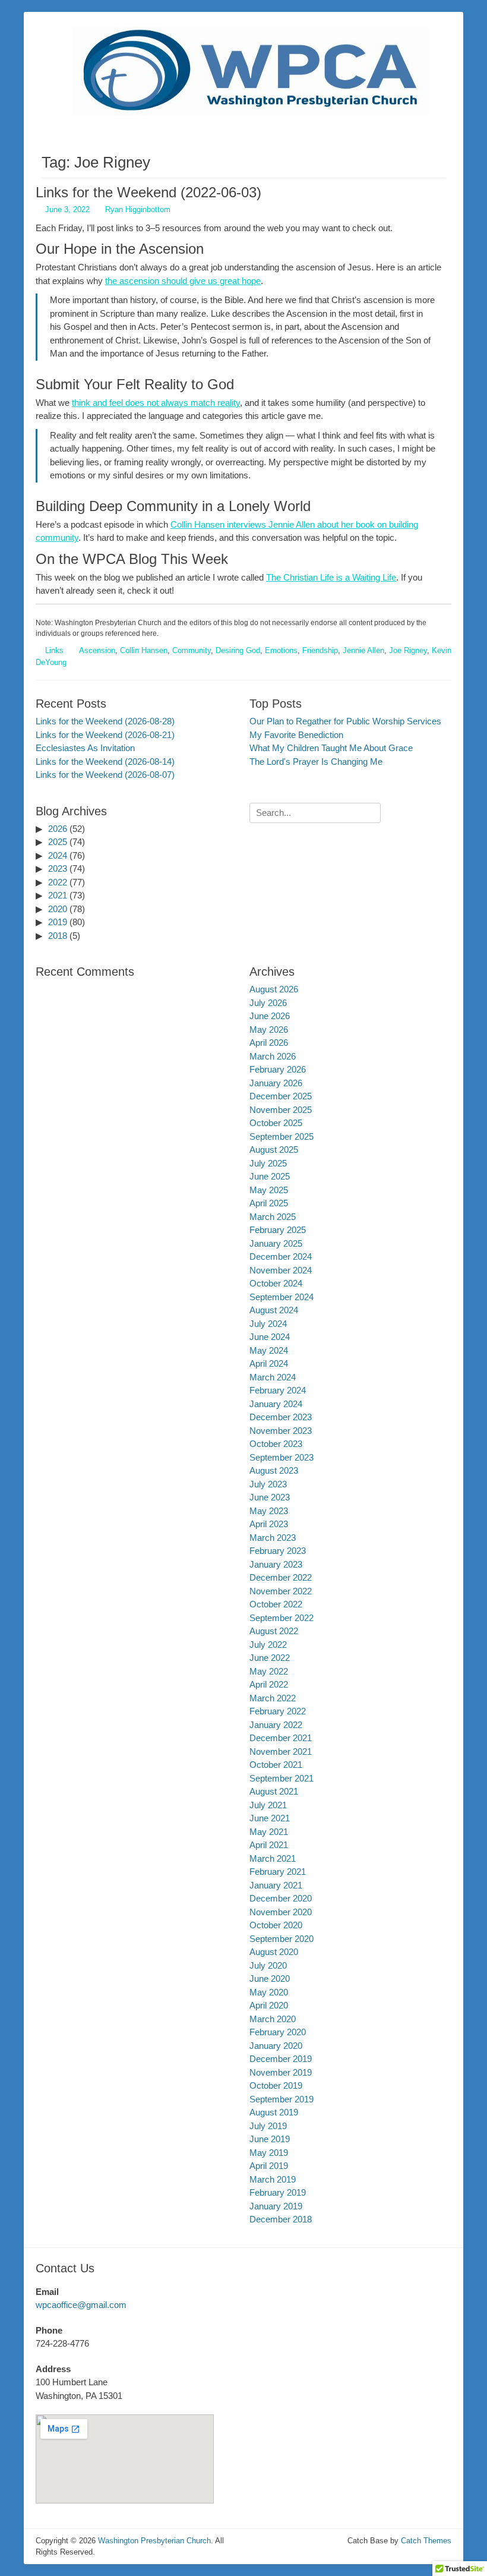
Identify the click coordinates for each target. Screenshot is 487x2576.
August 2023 (274, 1470)
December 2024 (281, 1257)
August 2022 (274, 1631)
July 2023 (268, 1484)
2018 (58, 936)
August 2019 (274, 2112)
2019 (58, 922)
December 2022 (281, 1577)
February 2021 (278, 1872)
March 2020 (273, 2019)
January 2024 (276, 1404)
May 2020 (269, 1992)
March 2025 (273, 1217)
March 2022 (273, 1698)
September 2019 (282, 2099)
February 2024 (278, 1390)
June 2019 (270, 2139)
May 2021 (269, 1832)
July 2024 (268, 1324)
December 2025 (281, 1096)
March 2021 (273, 1858)
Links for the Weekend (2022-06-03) (148, 192)
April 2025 (269, 1203)
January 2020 (276, 2046)
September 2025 (282, 1136)
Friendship (320, 650)
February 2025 (278, 1230)
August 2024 (274, 1310)
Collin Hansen (144, 650)
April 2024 (269, 1363)
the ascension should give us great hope (183, 281)
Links (54, 650)
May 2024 (269, 1350)
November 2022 (281, 1591)
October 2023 (276, 1444)
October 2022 (276, 1604)
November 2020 (281, 1912)
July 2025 (268, 1163)
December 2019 (281, 2059)
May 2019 (269, 2153)
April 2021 (269, 1845)
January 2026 (276, 1083)
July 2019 (268, 2126)
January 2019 (276, 2206)
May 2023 (269, 1511)
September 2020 (282, 1939)
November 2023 (281, 1431)
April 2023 (269, 1524)
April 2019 (269, 2166)
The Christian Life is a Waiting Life (331, 577)
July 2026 (268, 1003)
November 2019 (281, 2072)
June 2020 (270, 1978)
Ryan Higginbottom (138, 209)
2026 (58, 829)
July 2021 (268, 1805)
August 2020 (274, 1952)
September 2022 (282, 1618)
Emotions (281, 650)
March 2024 (273, 1377)
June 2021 (270, 1818)
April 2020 (269, 2005)
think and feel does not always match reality (156, 403)
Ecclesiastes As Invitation (85, 748)
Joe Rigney (408, 650)
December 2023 (281, 1417)
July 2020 (268, 1965)
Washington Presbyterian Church (154, 2541)
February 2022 (278, 1711)
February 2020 (278, 2032)
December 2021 (281, 1738)
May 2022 (269, 1671)
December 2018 (281, 2219)
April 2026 (269, 1043)
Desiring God (238, 650)
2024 (58, 855)
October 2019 (276, 2085)
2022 (58, 882)
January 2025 (276, 1243)
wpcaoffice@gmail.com (81, 2305)
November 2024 (281, 1270)
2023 (58, 868)
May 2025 (269, 1190)
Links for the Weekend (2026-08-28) (105, 721)
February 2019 (278, 2192)
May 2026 (269, 1030)
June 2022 (270, 1658)
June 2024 (270, 1337)
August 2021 (274, 1791)
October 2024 (276, 1283)
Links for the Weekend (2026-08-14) (105, 762)
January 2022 (276, 1725)
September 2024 (282, 1297)
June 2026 (270, 1016)
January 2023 (276, 1564)
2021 (58, 895)
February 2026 (278, 1069)
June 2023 (270, 1497)
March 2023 (273, 1538)
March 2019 (273, 2179)
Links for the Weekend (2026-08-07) (105, 775)
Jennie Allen (363, 650)
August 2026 (274, 989)
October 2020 (276, 1925)
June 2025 (270, 1176)
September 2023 (282, 1457)
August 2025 (274, 1150)
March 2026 (273, 1056)
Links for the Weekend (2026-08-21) (105, 735)
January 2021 (276, 1885)
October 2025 (276, 1123)
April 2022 (269, 1684)
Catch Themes (426, 2541)
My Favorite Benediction (296, 735)
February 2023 (278, 1551)
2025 (58, 842)
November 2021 (281, 1752)
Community (192, 650)
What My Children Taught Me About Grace (331, 748)
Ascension (97, 650)
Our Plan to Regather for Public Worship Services (345, 721)
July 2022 (268, 1645)
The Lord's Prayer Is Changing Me (316, 762)
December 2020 (281, 1898)
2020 (58, 909)
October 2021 (276, 1765)
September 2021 (282, 1778)
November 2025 (281, 1110)
